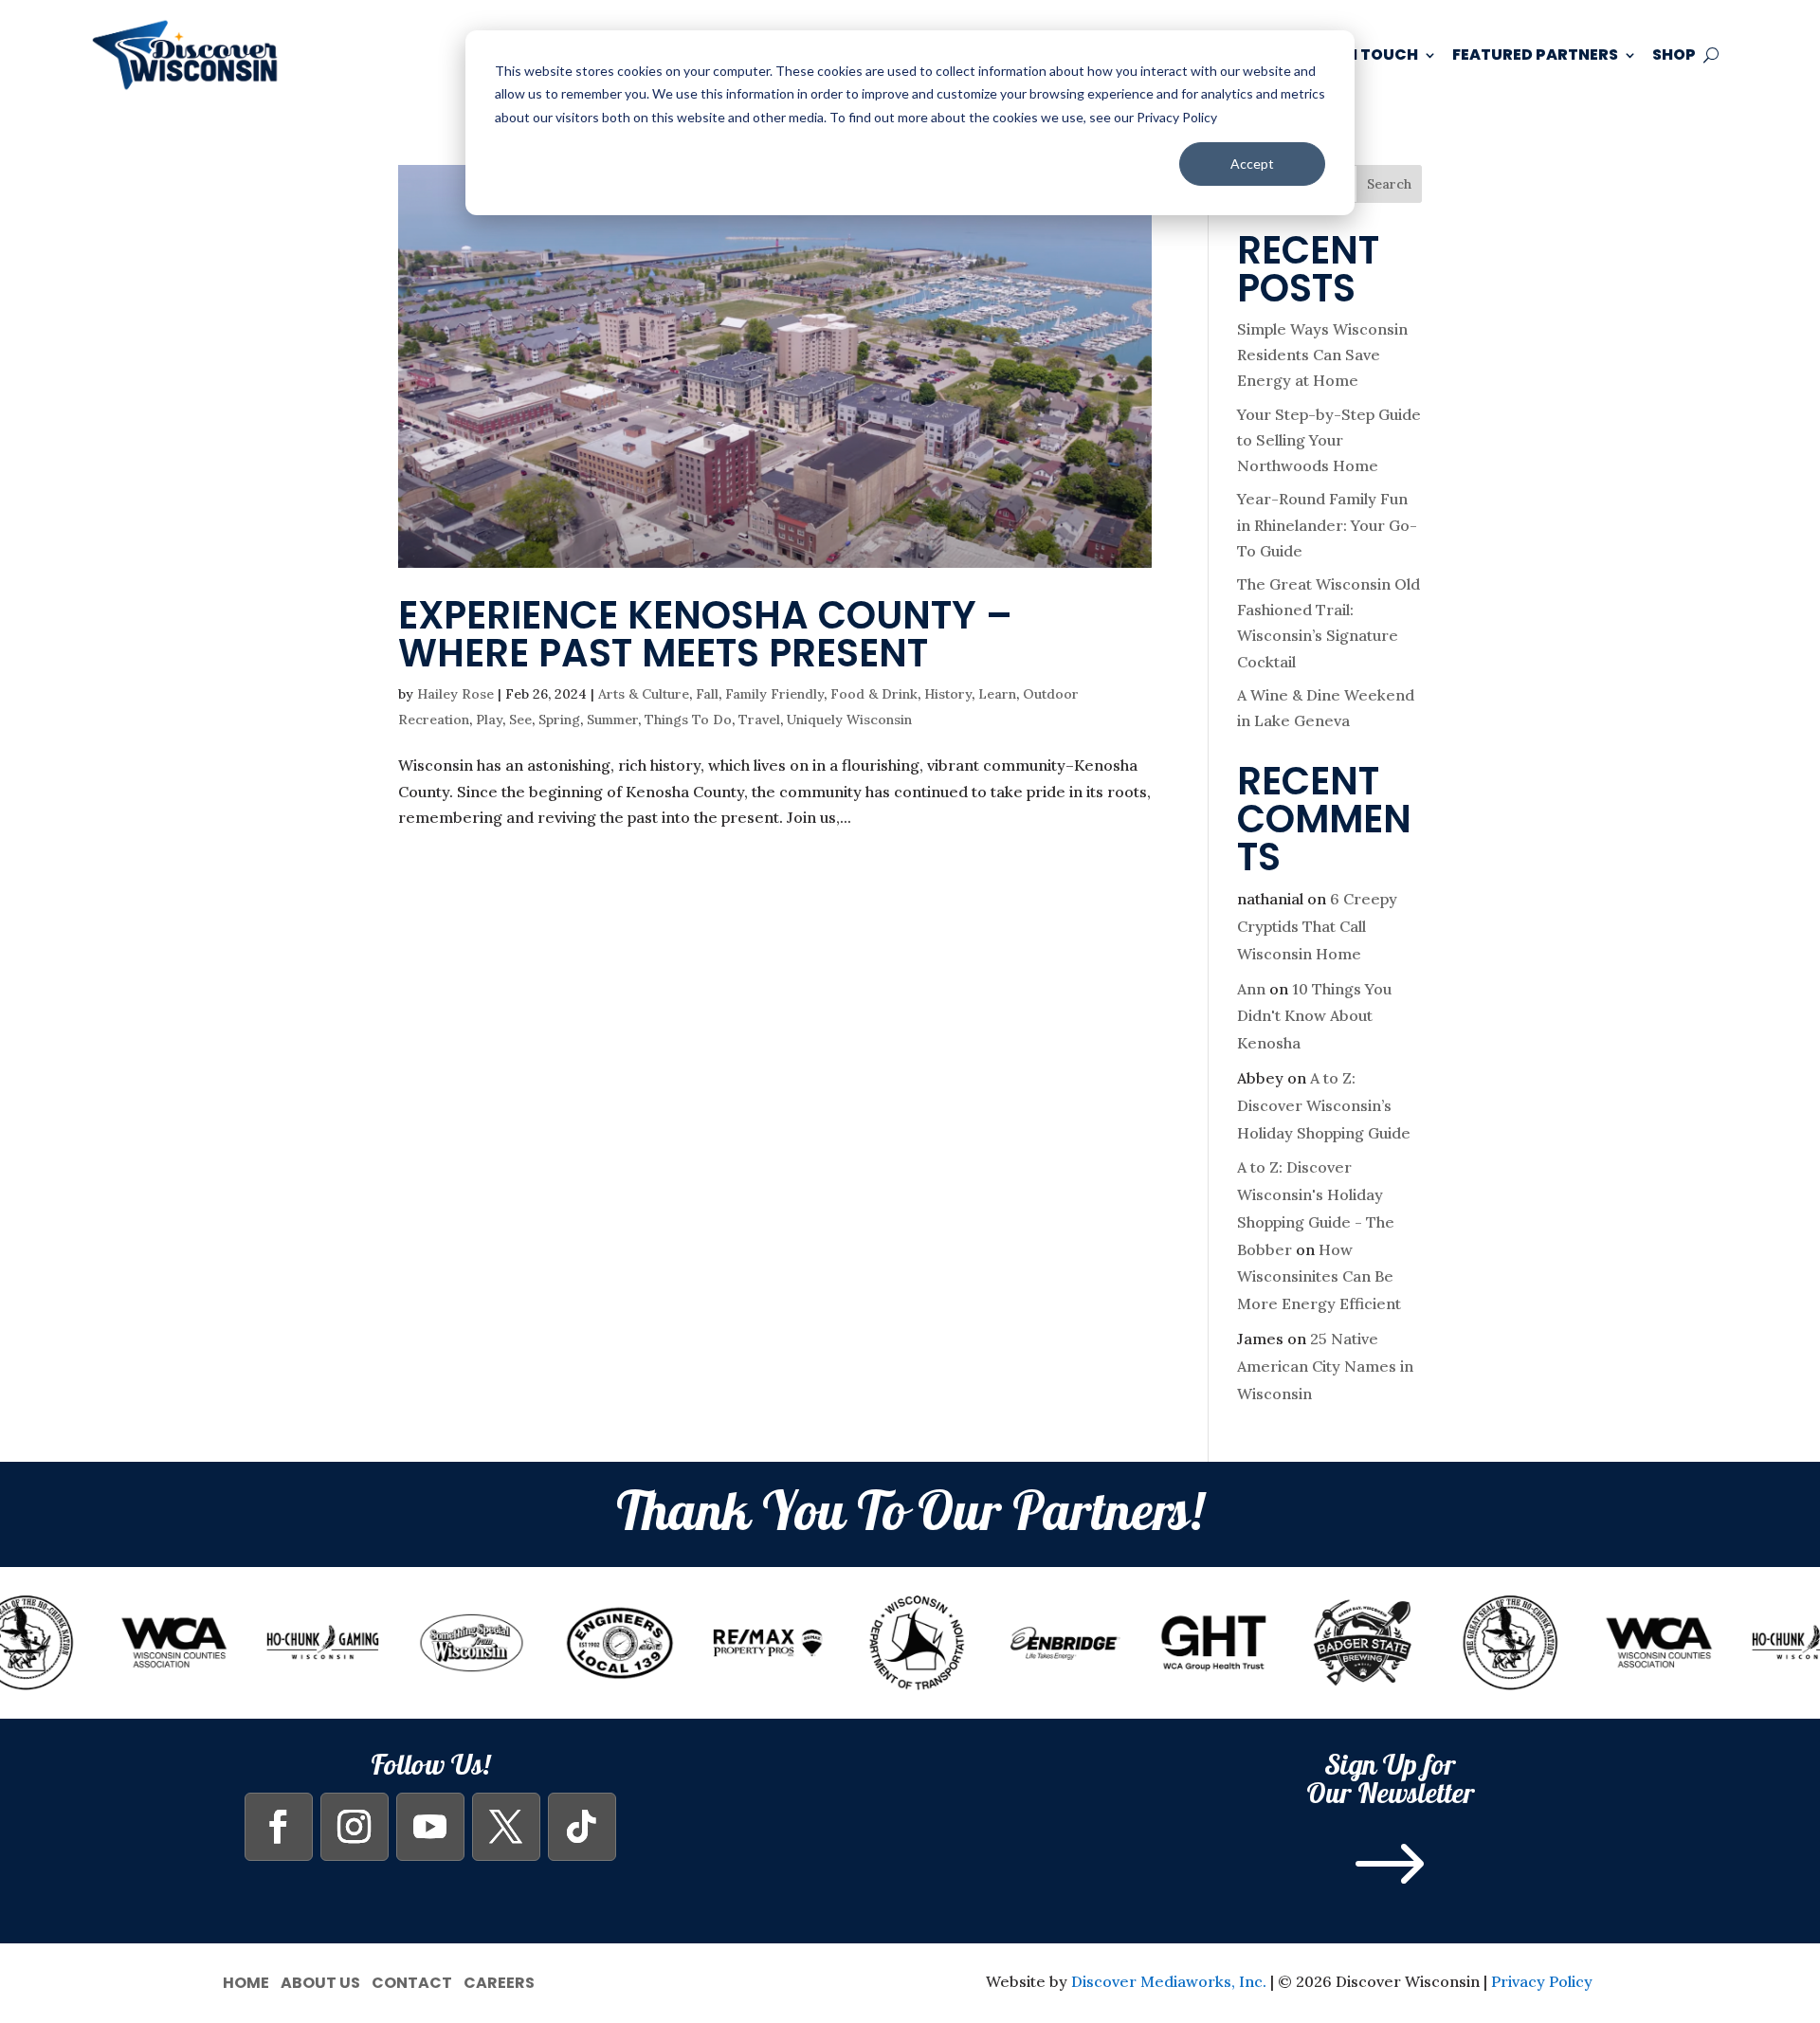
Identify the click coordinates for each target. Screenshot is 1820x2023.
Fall (707, 694)
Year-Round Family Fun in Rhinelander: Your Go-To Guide (1327, 524)
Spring (559, 720)
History (948, 694)
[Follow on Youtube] (430, 1827)
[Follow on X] (506, 1827)
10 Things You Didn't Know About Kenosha (1314, 1016)
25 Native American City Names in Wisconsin (1325, 1366)
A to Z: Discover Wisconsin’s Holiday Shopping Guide (1324, 1105)
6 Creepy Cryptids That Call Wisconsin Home (1317, 926)
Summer (612, 720)
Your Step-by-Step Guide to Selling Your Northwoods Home (1329, 440)
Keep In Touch (1359, 55)
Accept (1252, 164)
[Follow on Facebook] (279, 1827)
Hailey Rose (455, 694)
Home (246, 1981)
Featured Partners (1535, 55)
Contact (412, 1981)
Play (489, 720)
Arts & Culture (644, 694)
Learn (997, 694)
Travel (759, 720)
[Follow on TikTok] (582, 1827)
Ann (1251, 989)
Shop (1674, 55)
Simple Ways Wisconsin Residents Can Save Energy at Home (1322, 355)
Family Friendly (774, 694)
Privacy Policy (1542, 1981)
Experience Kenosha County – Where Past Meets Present (705, 634)
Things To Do (688, 720)
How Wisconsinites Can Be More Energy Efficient (1319, 1277)
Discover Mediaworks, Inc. (1169, 1981)
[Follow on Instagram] (355, 1827)
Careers (499, 1981)
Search (1389, 184)
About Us (320, 1981)
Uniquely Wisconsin (849, 720)
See (520, 720)
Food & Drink (874, 694)
